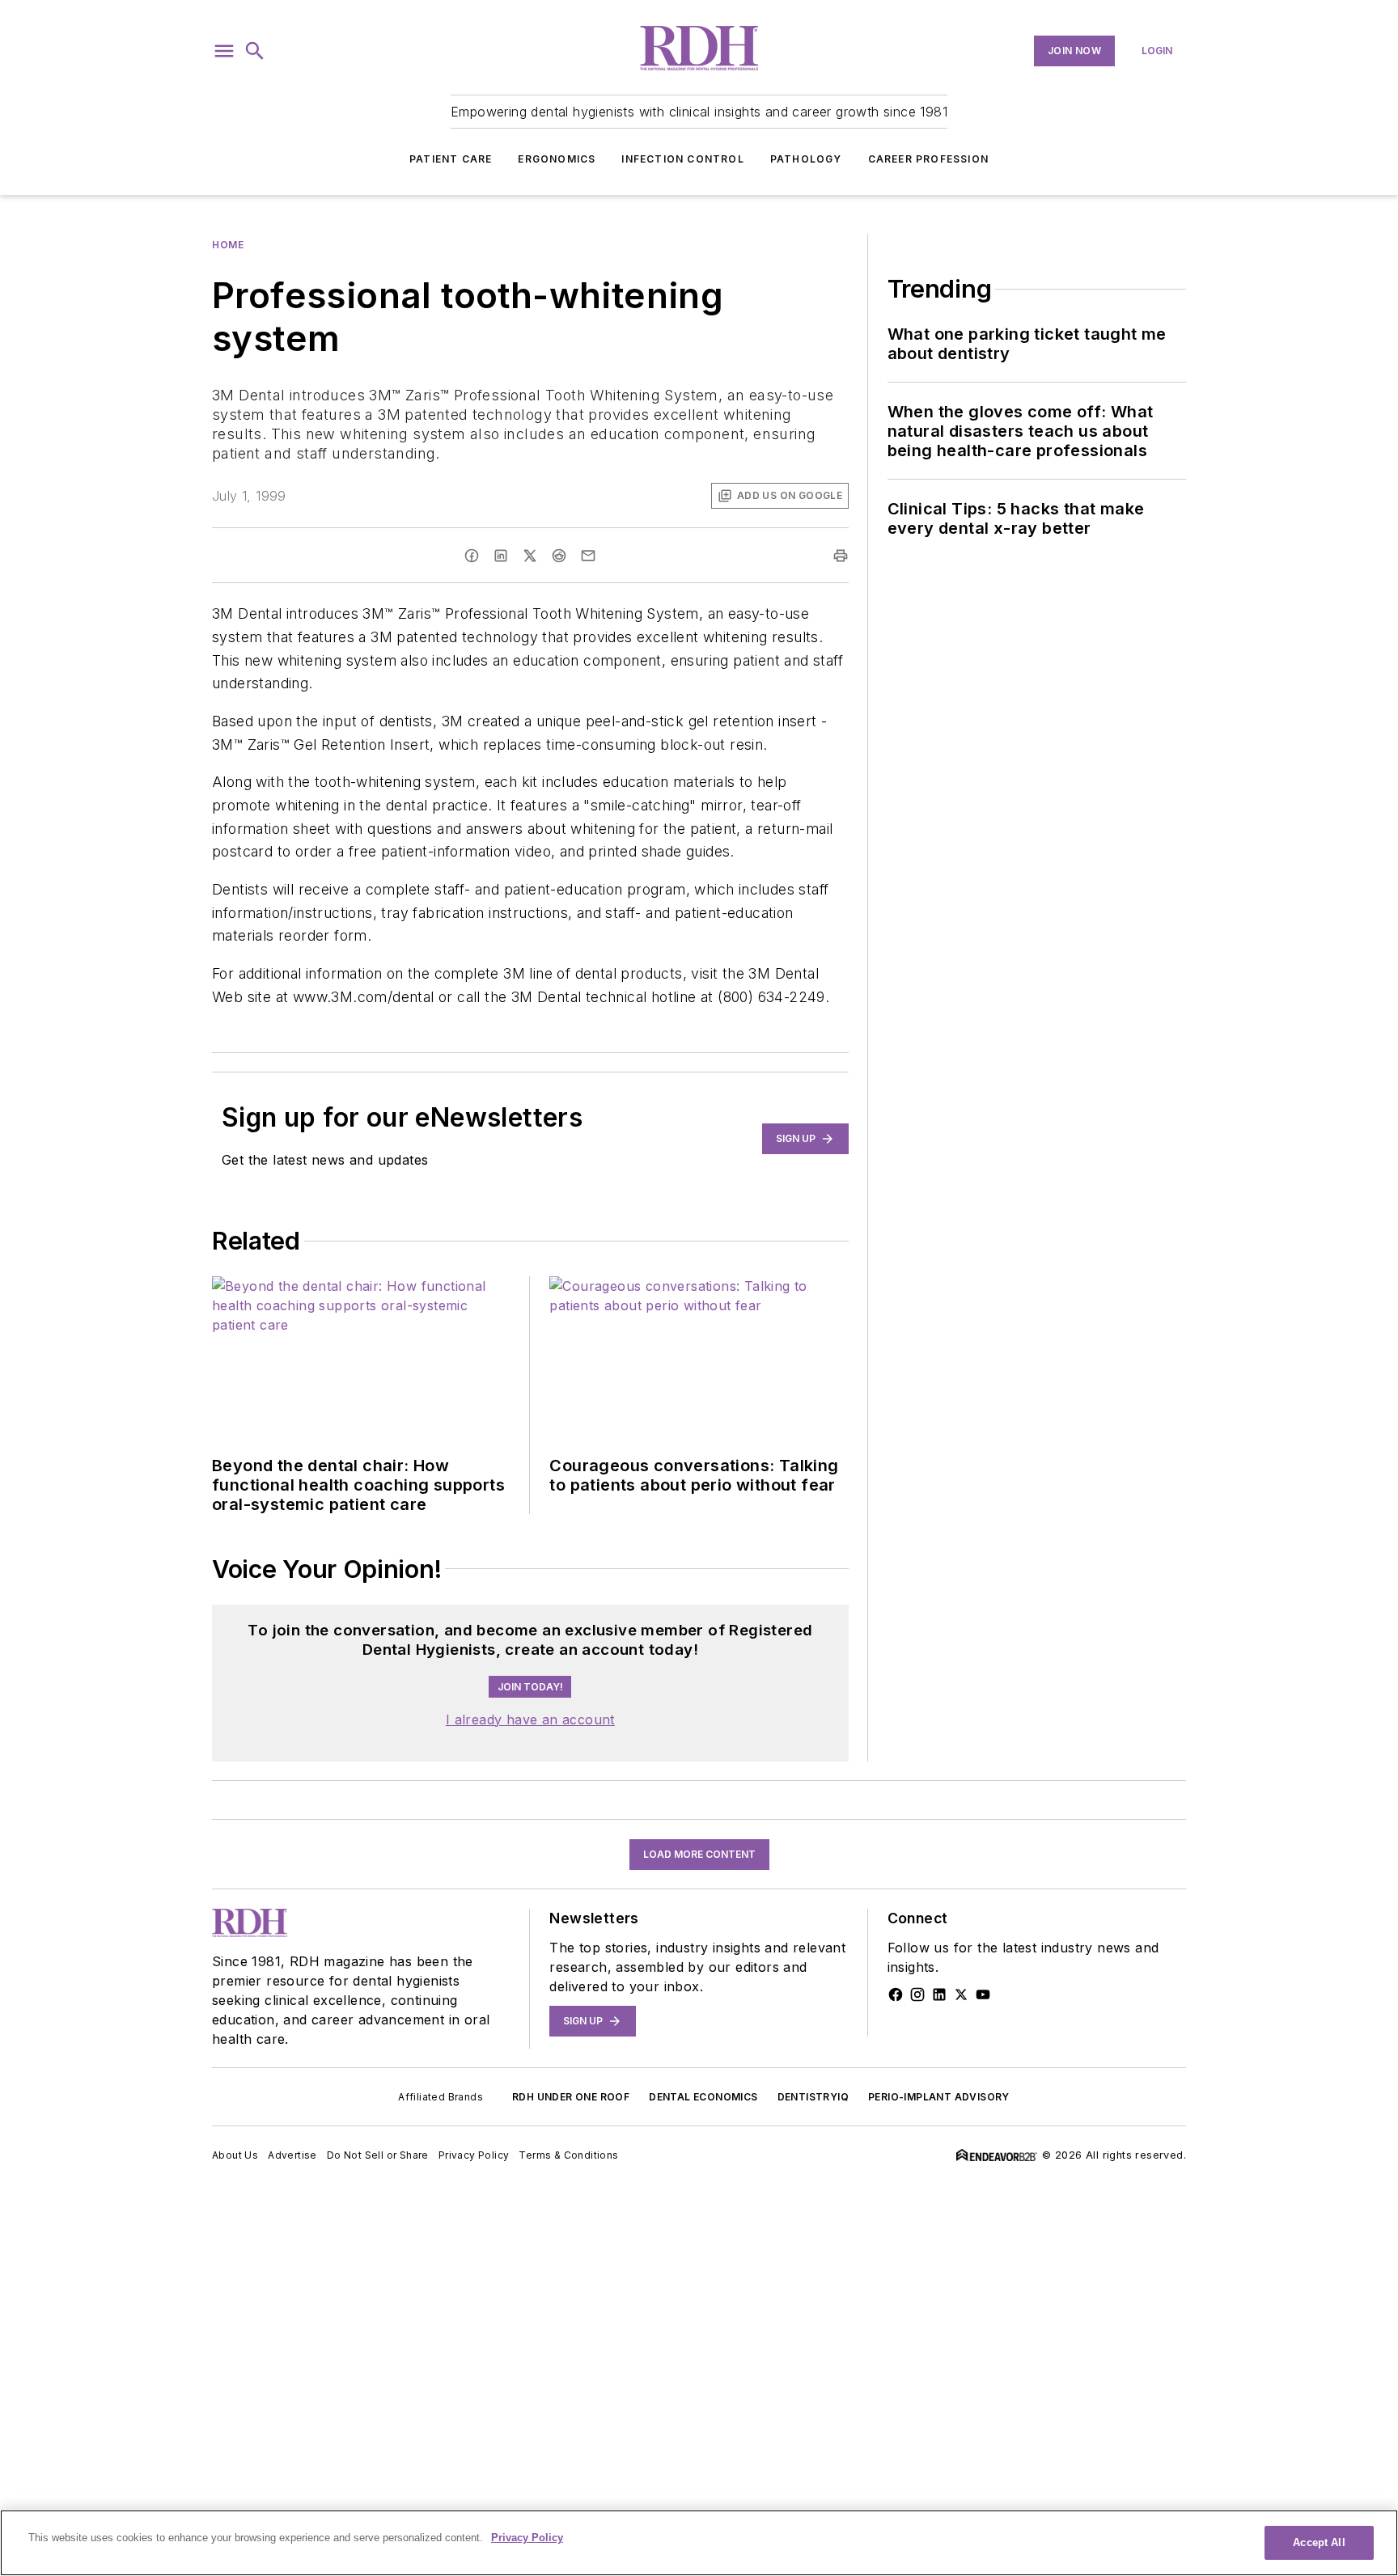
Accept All (1319, 2542)
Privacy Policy (474, 2155)
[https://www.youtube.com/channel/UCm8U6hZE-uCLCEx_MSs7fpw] (983, 1994)
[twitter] (530, 556)
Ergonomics (557, 159)
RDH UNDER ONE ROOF (571, 2097)
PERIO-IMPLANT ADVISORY (939, 2097)
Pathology (806, 159)
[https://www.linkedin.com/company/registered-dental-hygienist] (939, 1994)
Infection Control (682, 159)
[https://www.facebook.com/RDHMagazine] (896, 1994)
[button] (224, 51)
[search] (255, 51)
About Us (235, 2155)
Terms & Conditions (568, 2155)
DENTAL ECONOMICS (703, 2097)
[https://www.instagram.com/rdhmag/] (917, 1994)
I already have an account (530, 1719)
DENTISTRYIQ (813, 2097)
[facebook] (472, 556)
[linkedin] (501, 556)
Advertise (292, 2155)
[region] (699, 2543)
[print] (841, 556)
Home (228, 245)
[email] (588, 556)
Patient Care (451, 159)
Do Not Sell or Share (378, 2155)
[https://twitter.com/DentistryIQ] (961, 1994)
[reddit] (559, 556)
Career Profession (928, 159)
